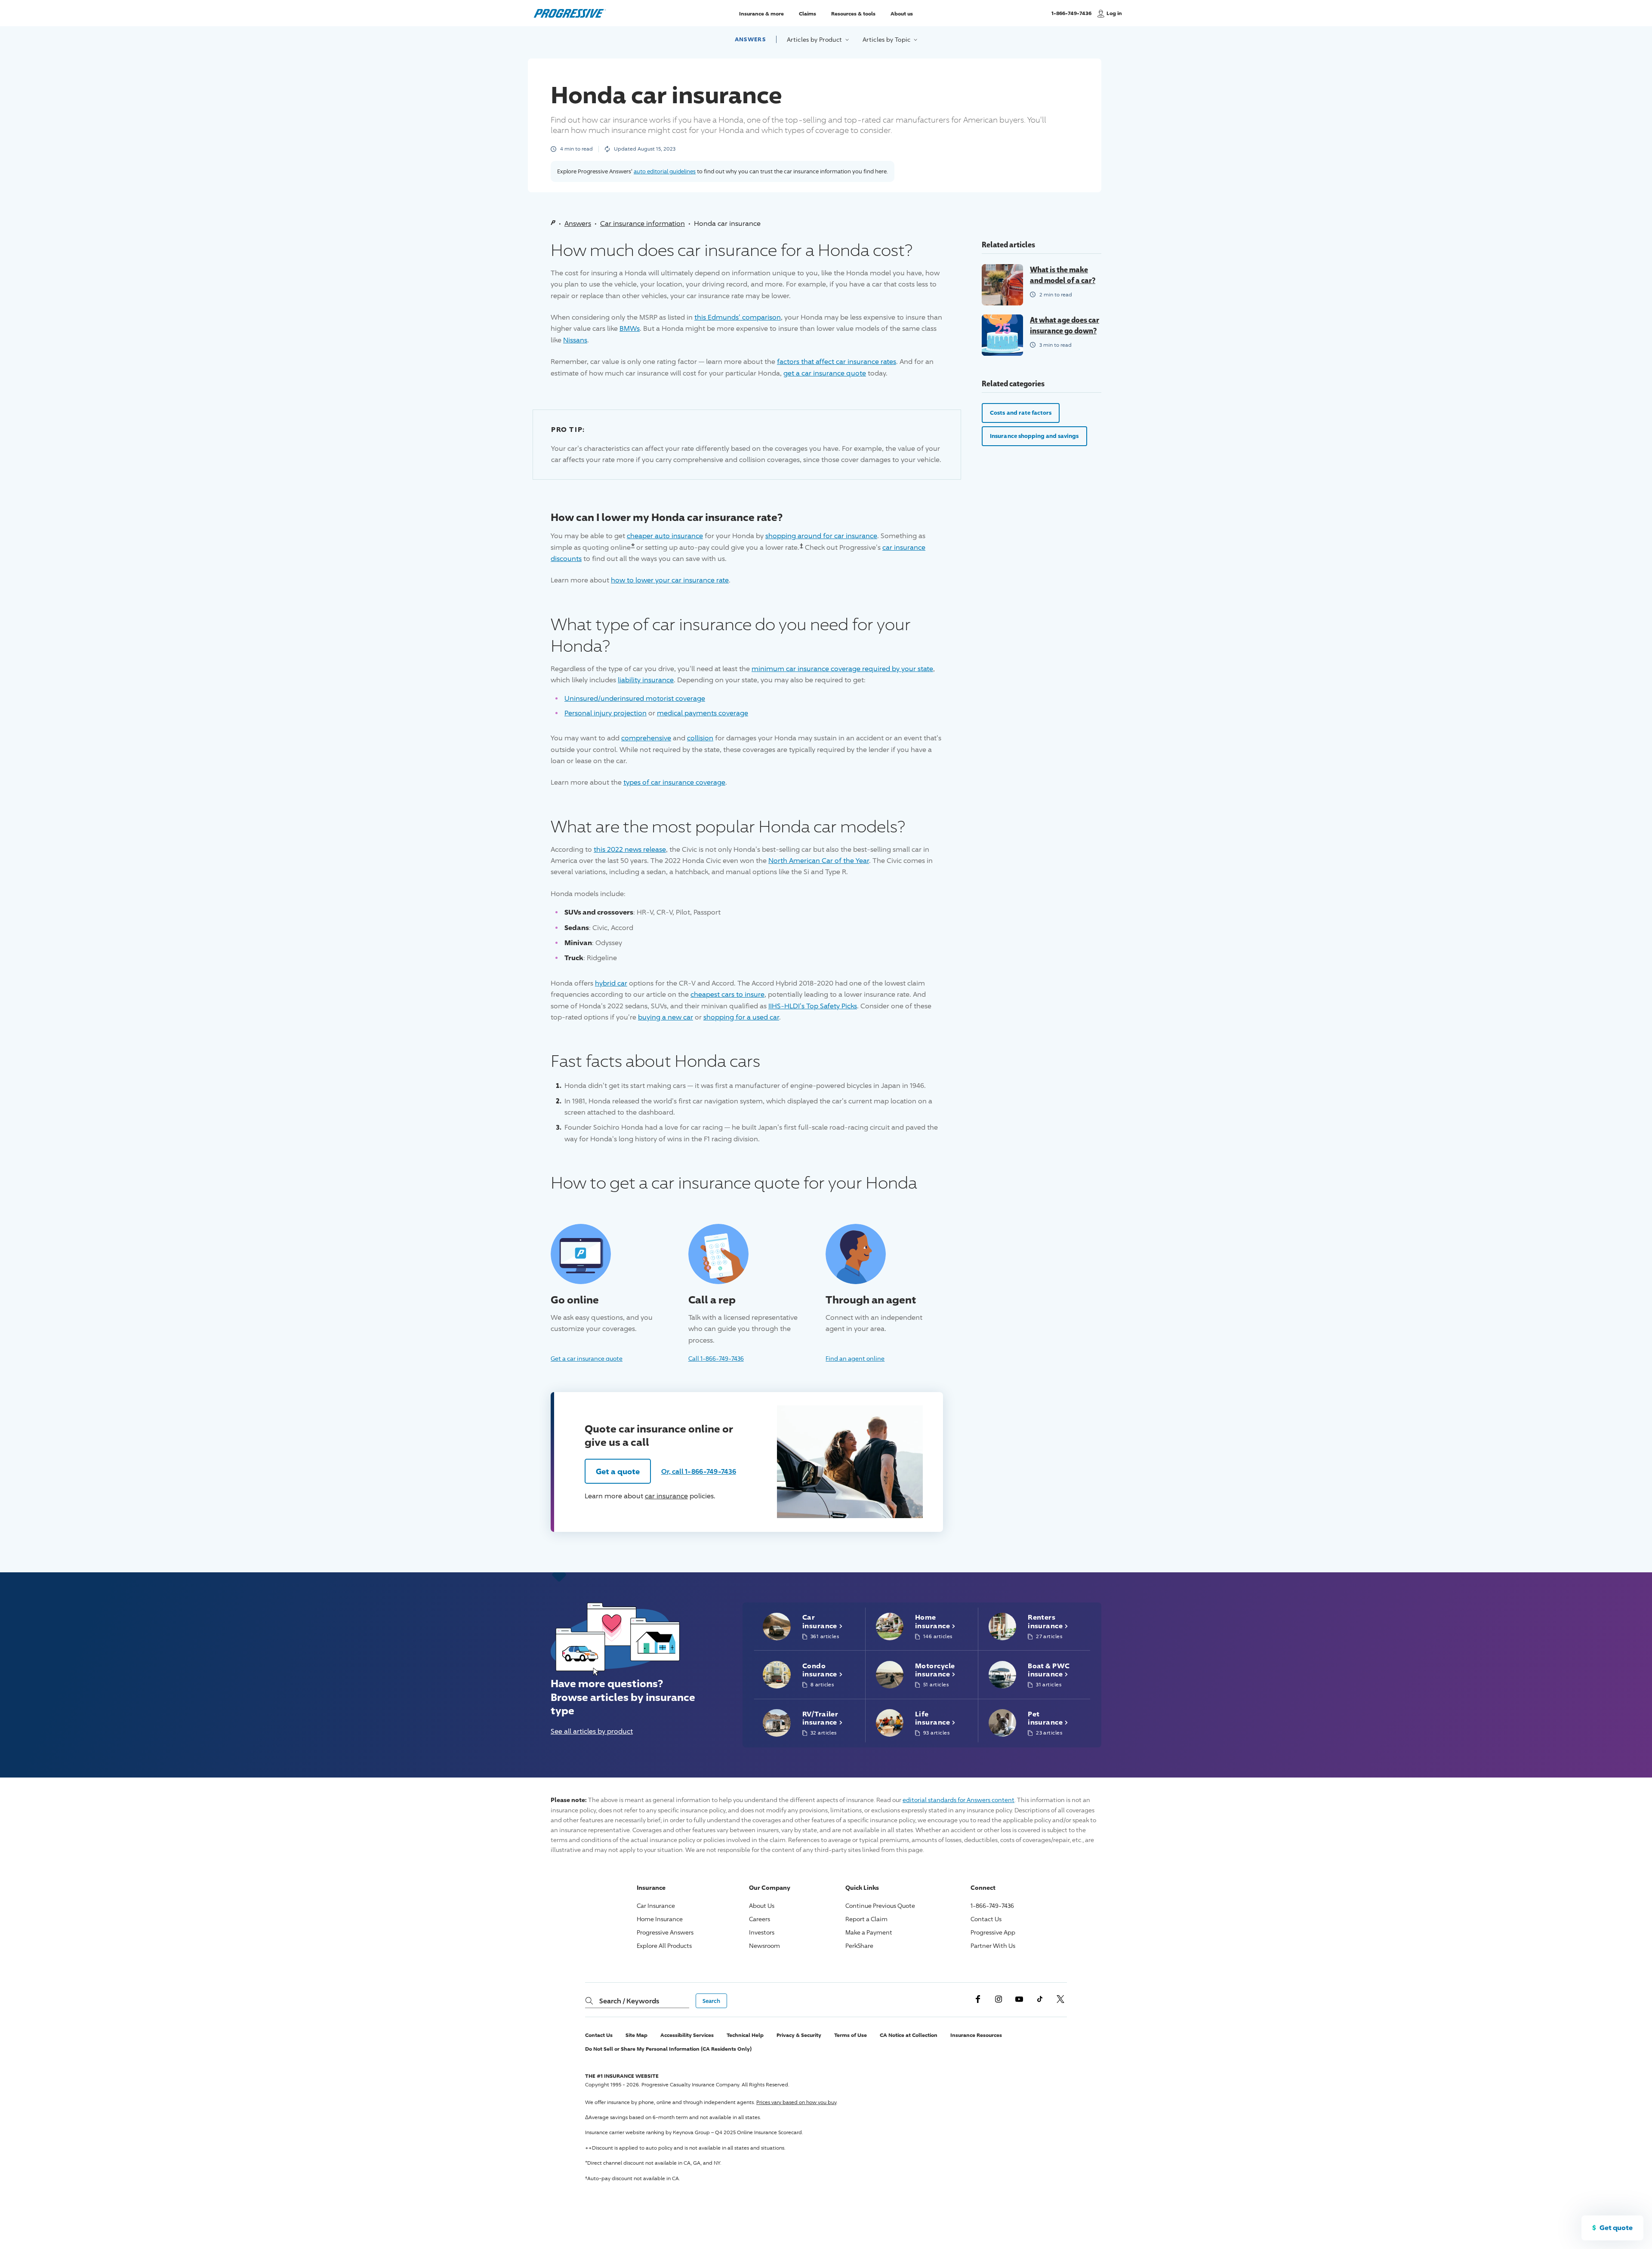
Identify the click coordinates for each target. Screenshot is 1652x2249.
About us (902, 13)
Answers (750, 39)
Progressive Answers (665, 1932)
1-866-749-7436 (1071, 17)
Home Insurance (660, 1919)
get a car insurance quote (825, 373)
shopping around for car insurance (821, 536)
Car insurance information (643, 223)
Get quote (1616, 2227)
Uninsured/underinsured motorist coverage (635, 698)
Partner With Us (993, 1946)
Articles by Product (815, 39)
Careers (760, 1919)
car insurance (666, 1496)
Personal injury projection (606, 713)
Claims (808, 13)
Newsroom (764, 1946)
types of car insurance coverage (674, 782)
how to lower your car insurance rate (670, 580)
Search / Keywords (629, 2001)
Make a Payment (869, 1932)
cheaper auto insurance (665, 536)
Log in (1114, 13)
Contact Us (986, 1919)
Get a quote (618, 1471)
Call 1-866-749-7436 (716, 1358)
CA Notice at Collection (909, 2035)
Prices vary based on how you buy (796, 2102)
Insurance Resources (976, 2035)
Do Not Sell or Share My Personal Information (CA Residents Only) (668, 2049)
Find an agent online (855, 1358)
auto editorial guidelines (665, 171)
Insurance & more (761, 13)
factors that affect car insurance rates (837, 362)
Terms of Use (851, 2035)
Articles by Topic (887, 39)
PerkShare (859, 1946)
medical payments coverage (703, 713)
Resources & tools (853, 13)
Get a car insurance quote (587, 1358)
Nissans (575, 340)
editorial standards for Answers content (959, 1800)
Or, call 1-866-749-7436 (699, 1471)
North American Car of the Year (819, 861)
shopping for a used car (741, 1017)
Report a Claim (866, 1919)
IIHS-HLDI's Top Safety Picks (813, 1006)
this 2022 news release (630, 849)
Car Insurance (656, 1905)
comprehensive (646, 738)
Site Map (636, 2035)
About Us (762, 1905)
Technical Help (745, 2035)
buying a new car (666, 1017)
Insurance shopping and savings (1034, 436)
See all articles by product (592, 1731)
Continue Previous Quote (880, 1905)
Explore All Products (664, 1946)
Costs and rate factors (1021, 413)
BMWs (630, 328)
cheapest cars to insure (727, 994)
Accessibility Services (687, 2035)
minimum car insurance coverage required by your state (842, 669)
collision (700, 738)
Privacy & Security (799, 2035)
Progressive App (993, 1932)
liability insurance (646, 680)
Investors (762, 1932)
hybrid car (611, 983)
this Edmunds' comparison (738, 317)
